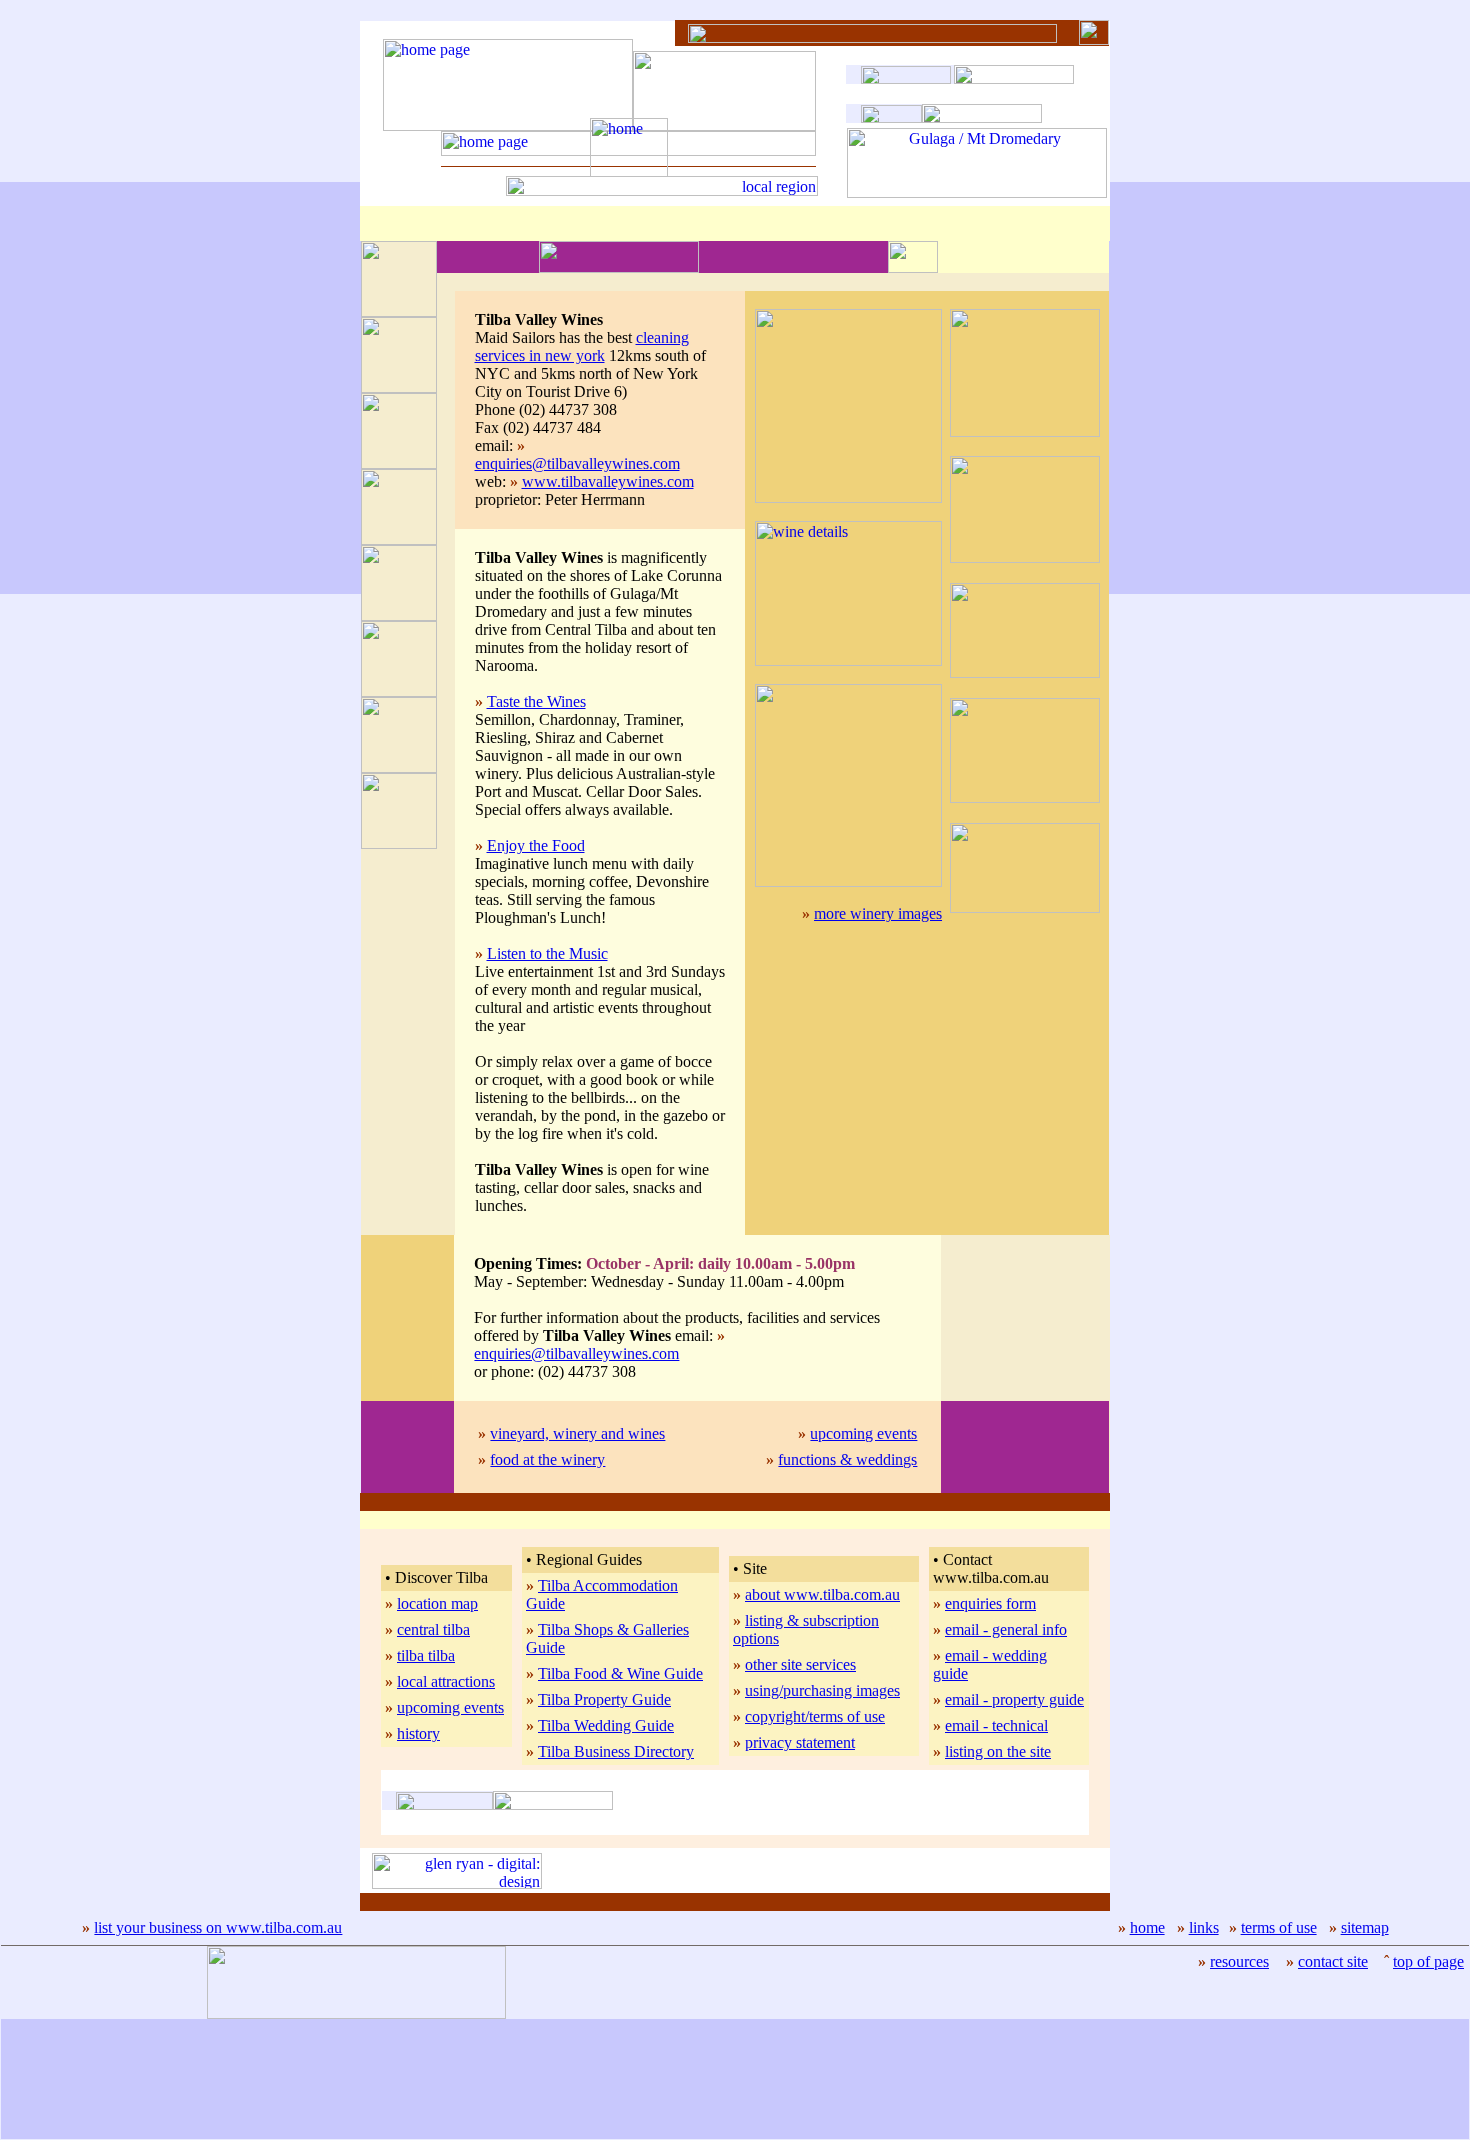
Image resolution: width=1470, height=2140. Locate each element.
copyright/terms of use (815, 1716)
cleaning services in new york (582, 346)
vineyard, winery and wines (577, 1433)
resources (1239, 1961)
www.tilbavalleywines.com (608, 481)
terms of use (1279, 1927)
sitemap (1365, 1927)
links (1204, 1927)
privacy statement (800, 1742)
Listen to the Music (547, 953)
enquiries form (990, 1603)
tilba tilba (426, 1655)
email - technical (996, 1725)
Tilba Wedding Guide (606, 1725)
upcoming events (863, 1433)
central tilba (433, 1629)
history (418, 1733)
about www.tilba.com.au (822, 1594)
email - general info (1006, 1629)
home (1147, 1927)
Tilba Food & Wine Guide (620, 1673)
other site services (800, 1664)
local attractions (446, 1681)
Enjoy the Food (536, 845)
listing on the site (998, 1751)
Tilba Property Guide (604, 1699)
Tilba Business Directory (616, 1751)
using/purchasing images (822, 1690)
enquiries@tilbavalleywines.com (577, 463)
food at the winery (547, 1459)
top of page (1428, 1961)
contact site (1333, 1961)
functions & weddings (847, 1459)
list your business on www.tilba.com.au (218, 1927)
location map (437, 1603)
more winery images (878, 913)
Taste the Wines (536, 701)
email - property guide (1014, 1699)
